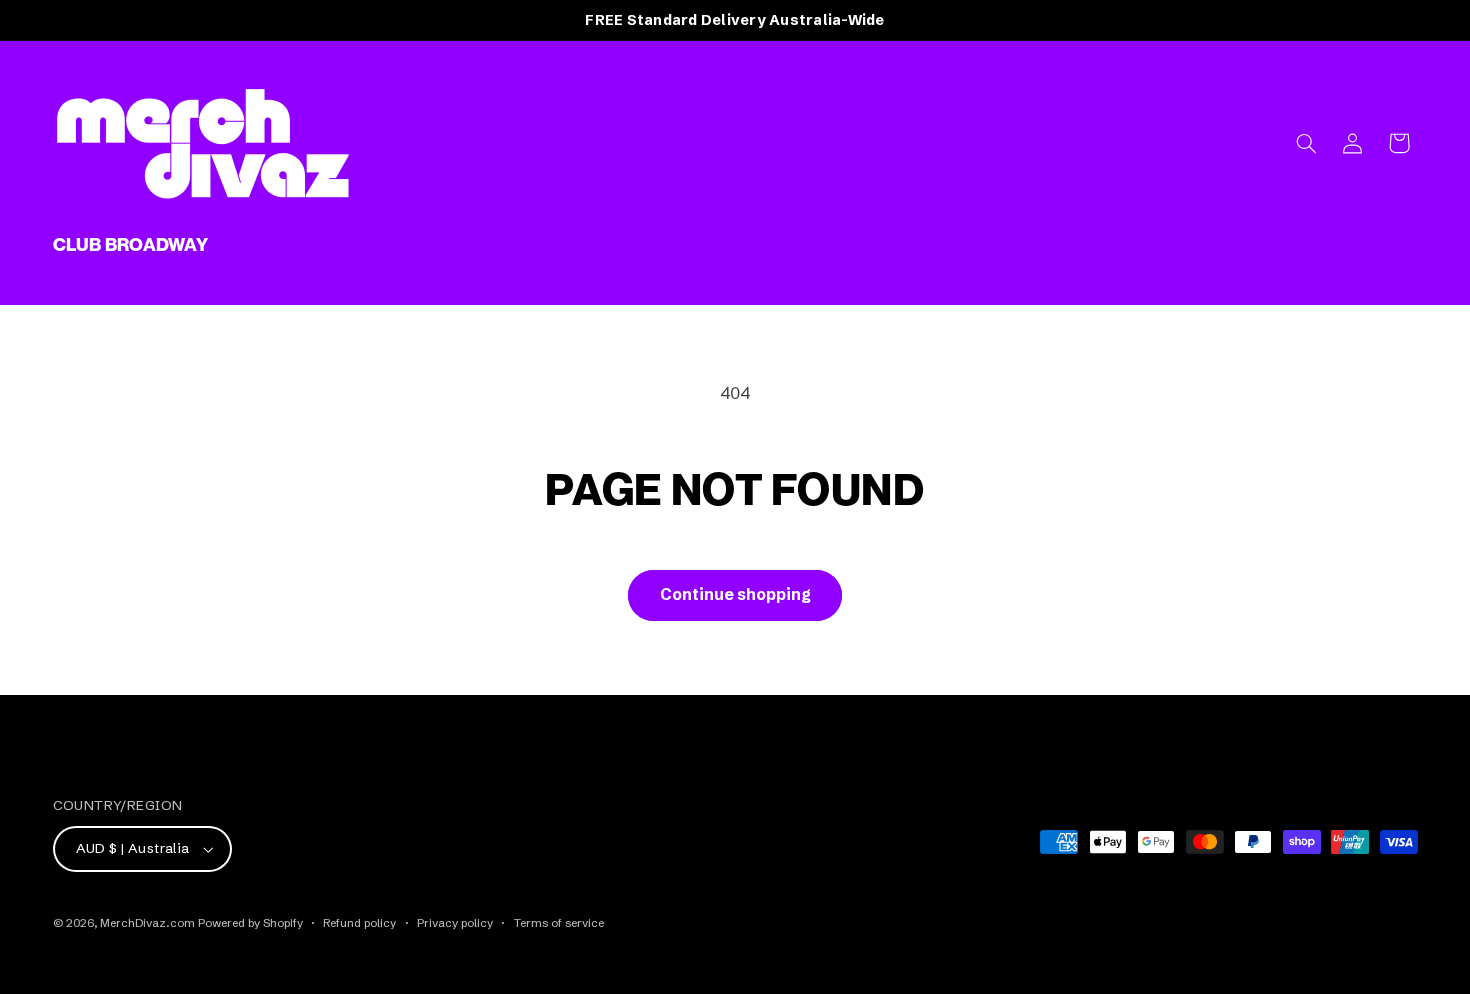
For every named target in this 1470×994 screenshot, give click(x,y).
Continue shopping (735, 594)
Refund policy (359, 923)
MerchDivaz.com (147, 923)
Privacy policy (455, 923)
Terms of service (559, 923)
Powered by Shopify (250, 923)
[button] (1306, 143)
